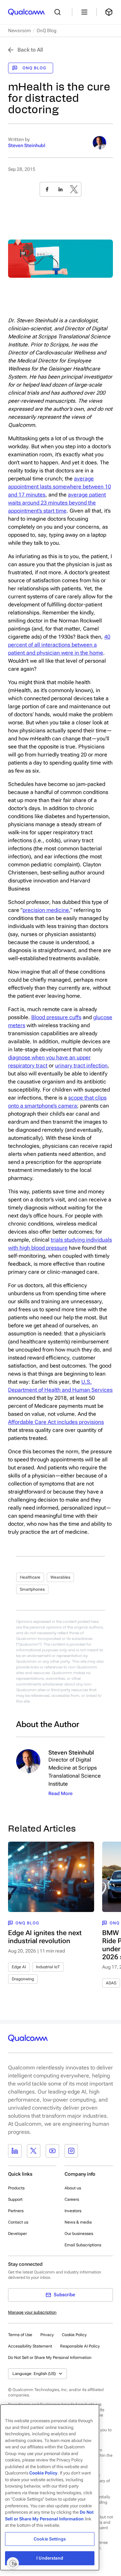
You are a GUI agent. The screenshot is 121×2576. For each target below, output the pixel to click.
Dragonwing (23, 1979)
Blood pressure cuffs (56, 1017)
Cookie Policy (74, 2335)
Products (16, 2188)
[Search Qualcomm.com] (59, 12)
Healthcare (30, 1577)
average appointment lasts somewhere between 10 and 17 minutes (59, 487)
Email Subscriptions (83, 2245)
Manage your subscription (32, 2312)
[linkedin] (61, 189)
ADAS (111, 1983)
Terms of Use (20, 2335)
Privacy (47, 2335)
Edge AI (19, 1967)
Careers (72, 2199)
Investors (73, 2211)
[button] (50, 2357)
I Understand (50, 2558)
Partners (16, 2211)
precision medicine (46, 910)
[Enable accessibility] (13, 2563)
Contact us (18, 2222)
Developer (17, 2234)
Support (15, 2199)
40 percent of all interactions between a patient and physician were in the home (59, 645)
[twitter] (74, 189)
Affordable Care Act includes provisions (56, 1422)
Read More (61, 1793)
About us (73, 2188)
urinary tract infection (81, 1066)
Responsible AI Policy (80, 2346)
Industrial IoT (48, 1967)
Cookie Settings (50, 2539)
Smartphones (32, 1589)
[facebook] (47, 189)
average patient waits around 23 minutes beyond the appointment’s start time (57, 503)
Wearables (60, 1577)
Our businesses (79, 2234)
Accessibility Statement (30, 2346)
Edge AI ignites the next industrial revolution (45, 1937)
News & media (78, 2222)
